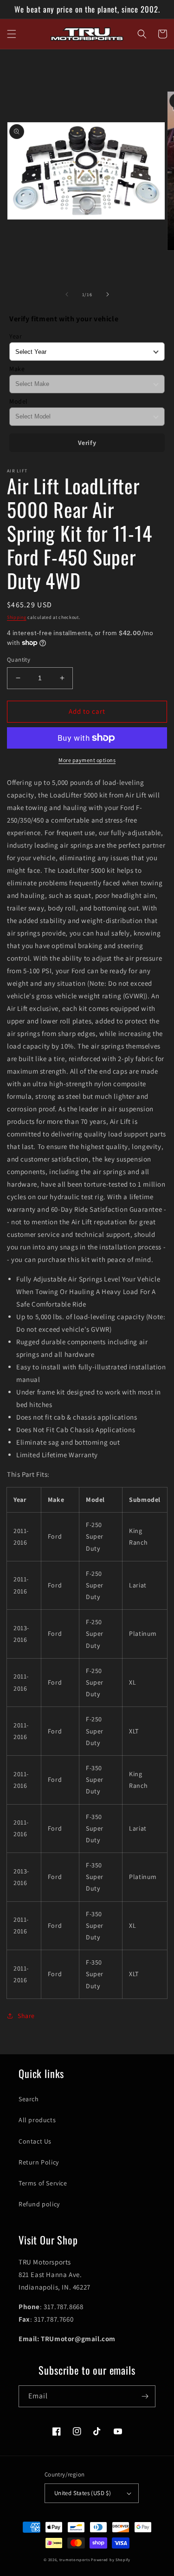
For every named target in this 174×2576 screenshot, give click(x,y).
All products (37, 2120)
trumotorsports (75, 2559)
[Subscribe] (145, 2396)
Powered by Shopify (111, 2559)
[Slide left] (67, 294)
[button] (12, 34)
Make (17, 369)
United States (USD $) (83, 2493)
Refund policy (39, 2204)
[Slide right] (108, 294)
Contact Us (35, 2141)
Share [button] (26, 2016)
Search (29, 2099)
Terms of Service (43, 2183)
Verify (87, 443)
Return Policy (39, 2162)
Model (19, 401)
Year (16, 336)
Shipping (17, 617)
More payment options (87, 760)
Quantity (19, 660)
